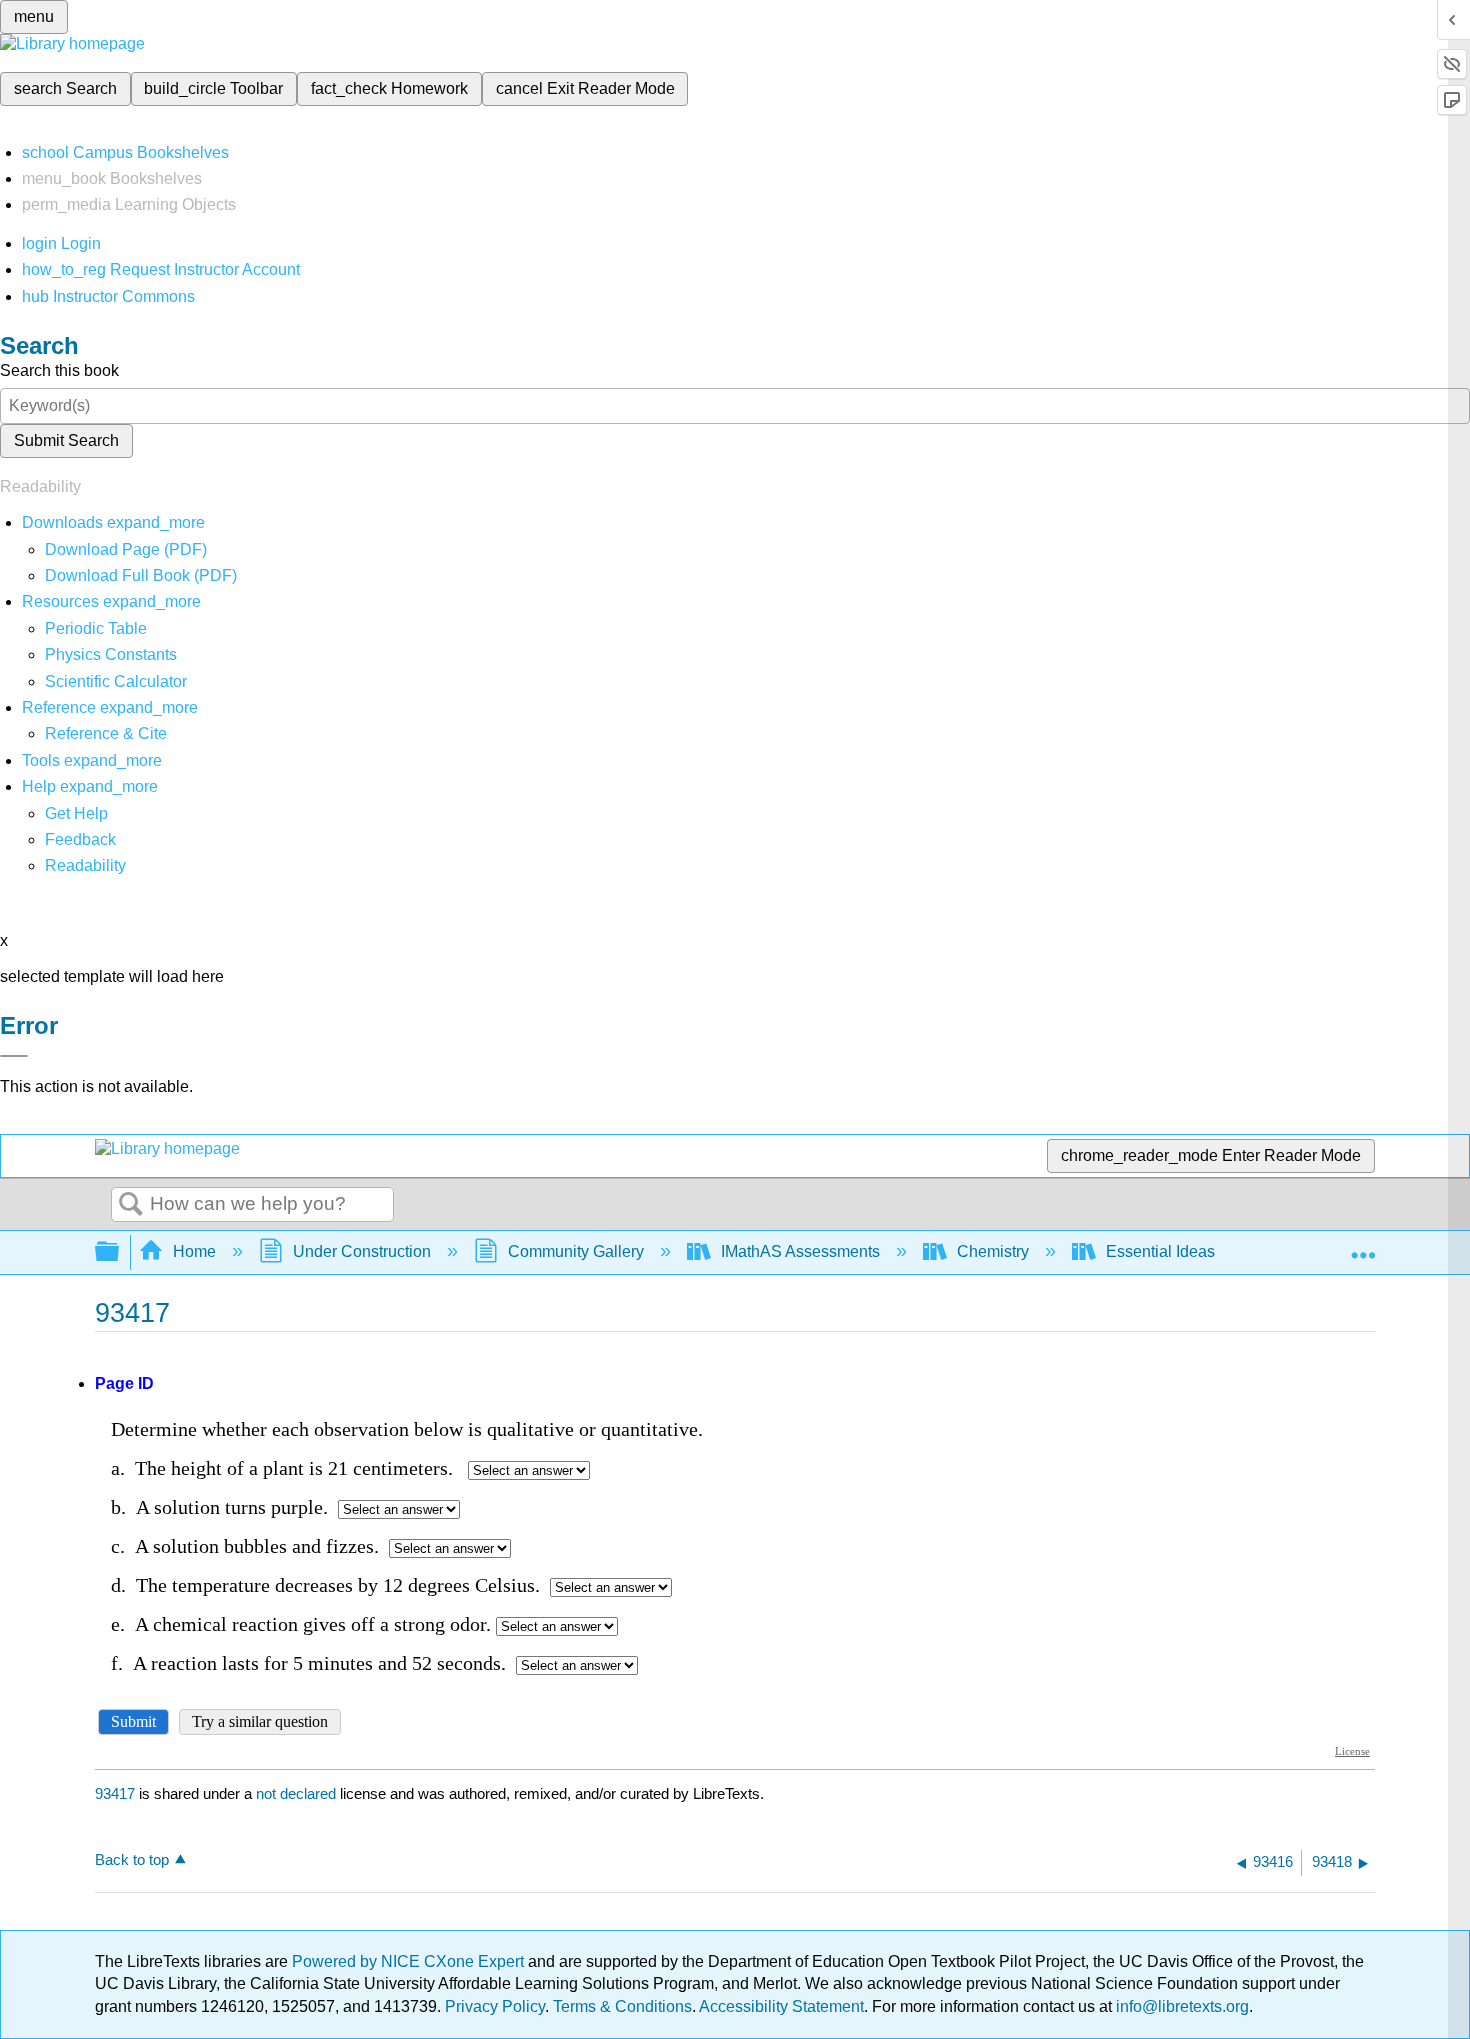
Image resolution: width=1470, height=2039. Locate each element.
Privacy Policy (495, 2006)
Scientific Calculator (116, 681)
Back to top (132, 1859)
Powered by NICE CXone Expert (410, 1961)
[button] (80, 839)
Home (194, 1251)
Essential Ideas (1160, 1251)
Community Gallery (576, 1251)
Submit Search (66, 440)
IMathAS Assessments (800, 1251)
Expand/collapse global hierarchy (120, 1252)
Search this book (59, 370)
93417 (115, 1793)
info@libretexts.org (1180, 2006)
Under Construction (362, 1251)
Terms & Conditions (622, 2006)
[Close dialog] (14, 1056)
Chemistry (993, 1251)
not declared (298, 1793)
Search (131, 1205)
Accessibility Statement (781, 2006)
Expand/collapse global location (1363, 1246)
